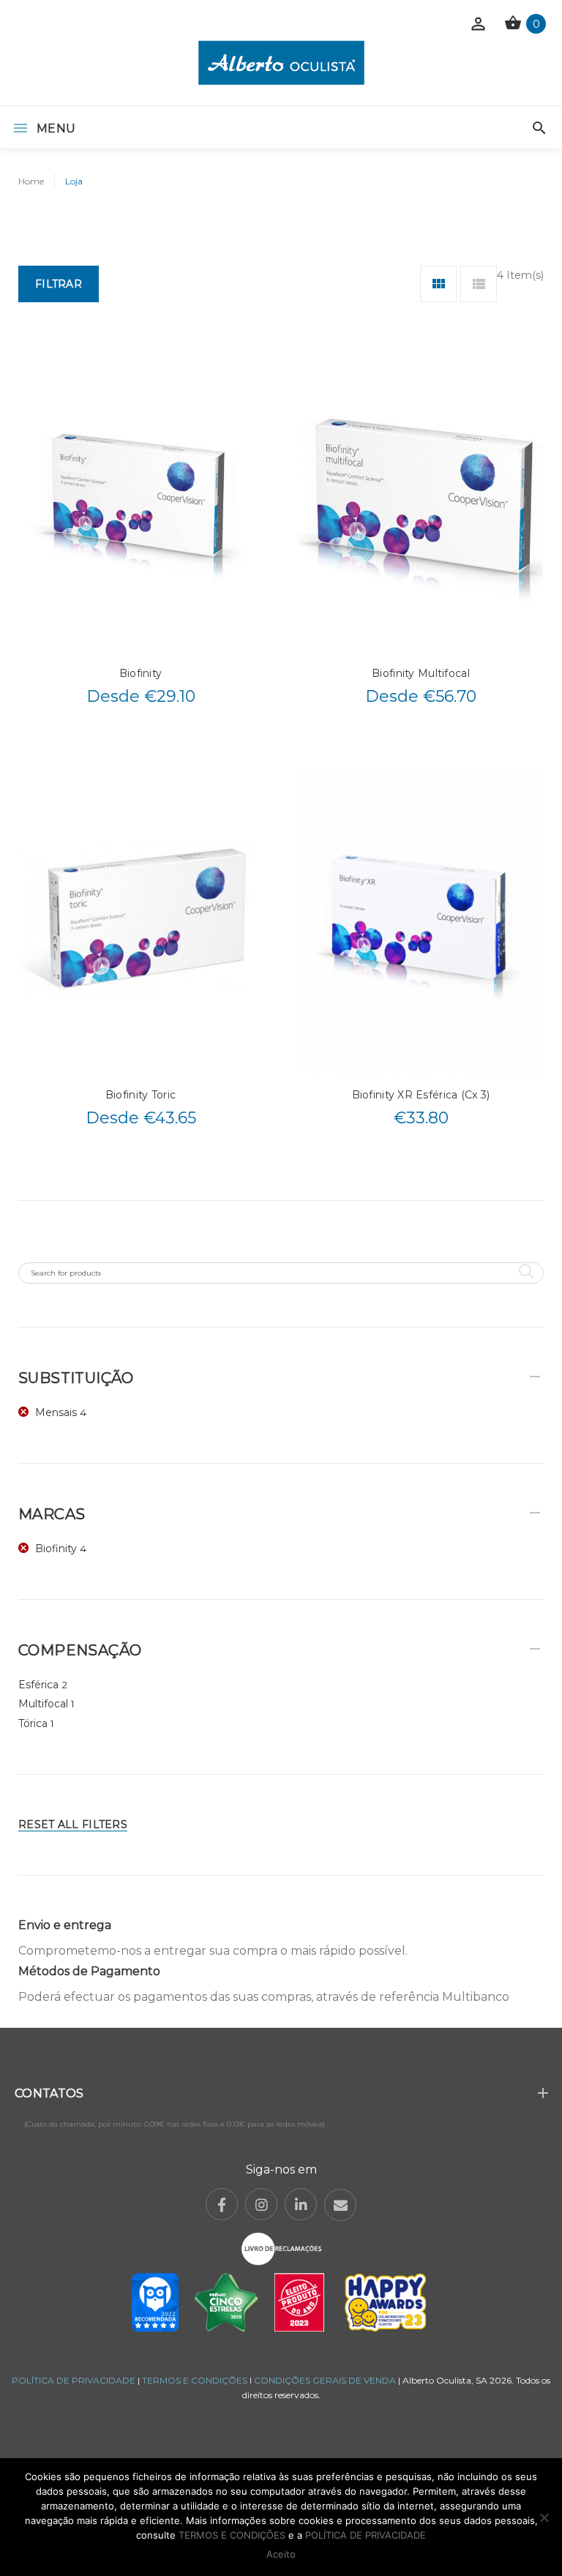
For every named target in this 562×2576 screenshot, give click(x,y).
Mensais (56, 1412)
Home (31, 181)
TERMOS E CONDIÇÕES (195, 2380)
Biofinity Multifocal (421, 673)
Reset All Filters (73, 1824)
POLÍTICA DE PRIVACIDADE (74, 2380)
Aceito (281, 2554)
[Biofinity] (140, 499)
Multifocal (43, 1704)
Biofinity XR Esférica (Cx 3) (421, 1095)
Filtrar (59, 284)
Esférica (38, 1685)
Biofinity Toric (140, 1095)
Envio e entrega (65, 1925)
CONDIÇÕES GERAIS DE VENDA (326, 2380)
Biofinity (141, 673)
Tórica (33, 1723)
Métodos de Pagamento (89, 1971)
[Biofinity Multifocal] (421, 499)
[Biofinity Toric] (140, 920)
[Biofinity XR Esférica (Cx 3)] (421, 920)
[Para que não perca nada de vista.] (281, 63)
